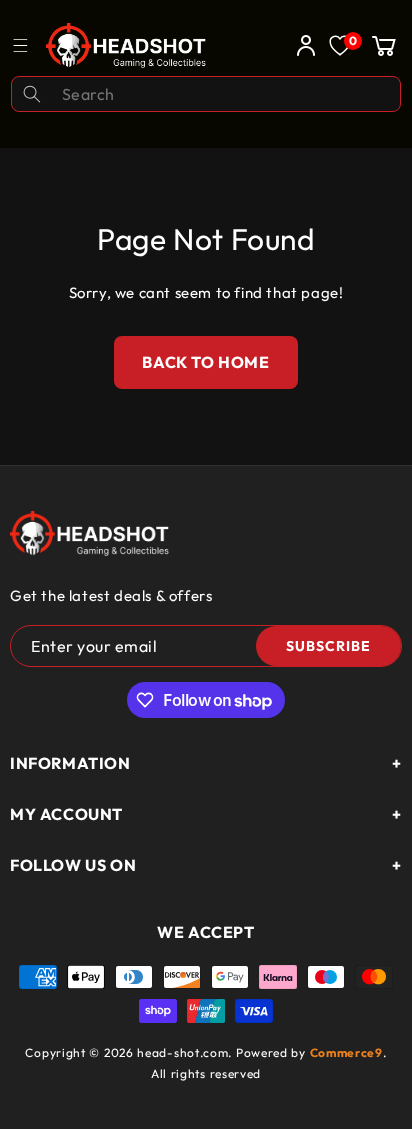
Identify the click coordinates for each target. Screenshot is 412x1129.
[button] (384, 45)
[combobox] (206, 94)
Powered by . (311, 1052)
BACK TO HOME (205, 362)
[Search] (32, 94)
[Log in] (301, 45)
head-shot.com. (186, 1052)
